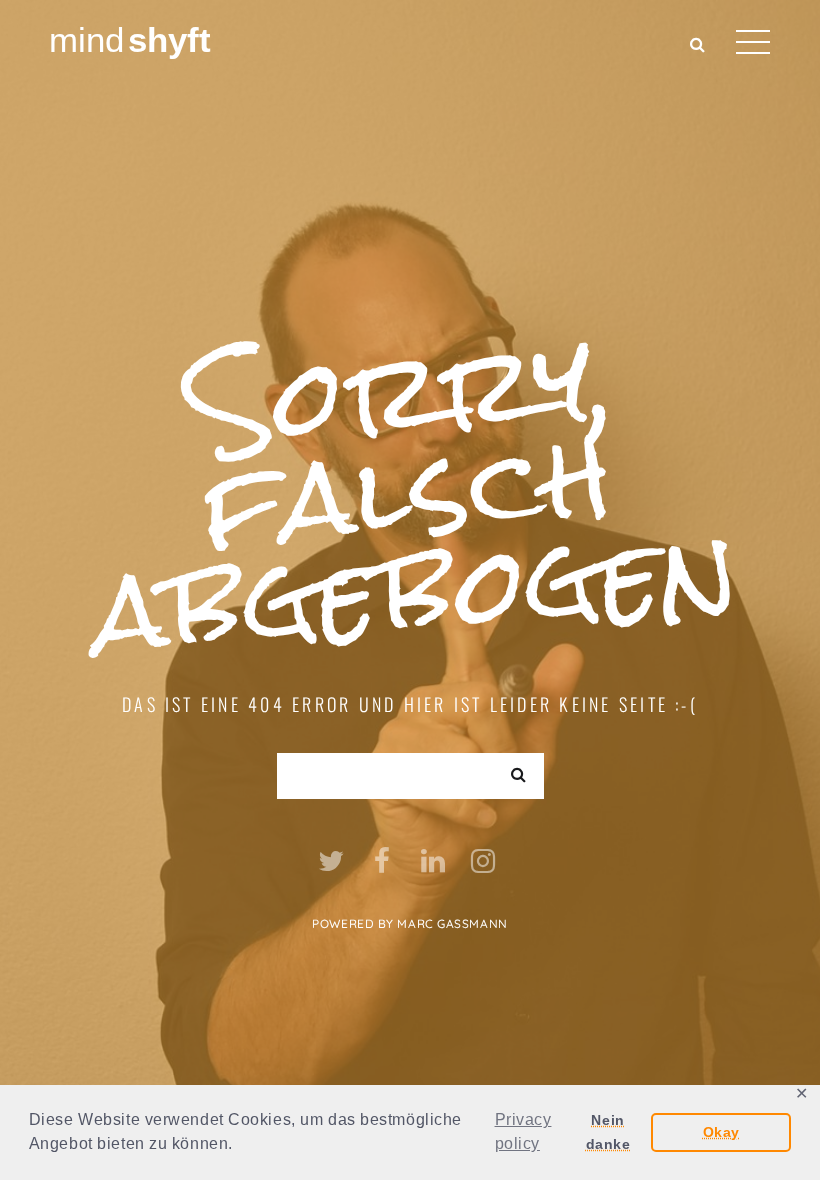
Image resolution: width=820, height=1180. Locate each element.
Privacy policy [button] (523, 1131)
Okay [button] (721, 1132)
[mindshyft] (131, 38)
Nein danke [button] (608, 1132)
